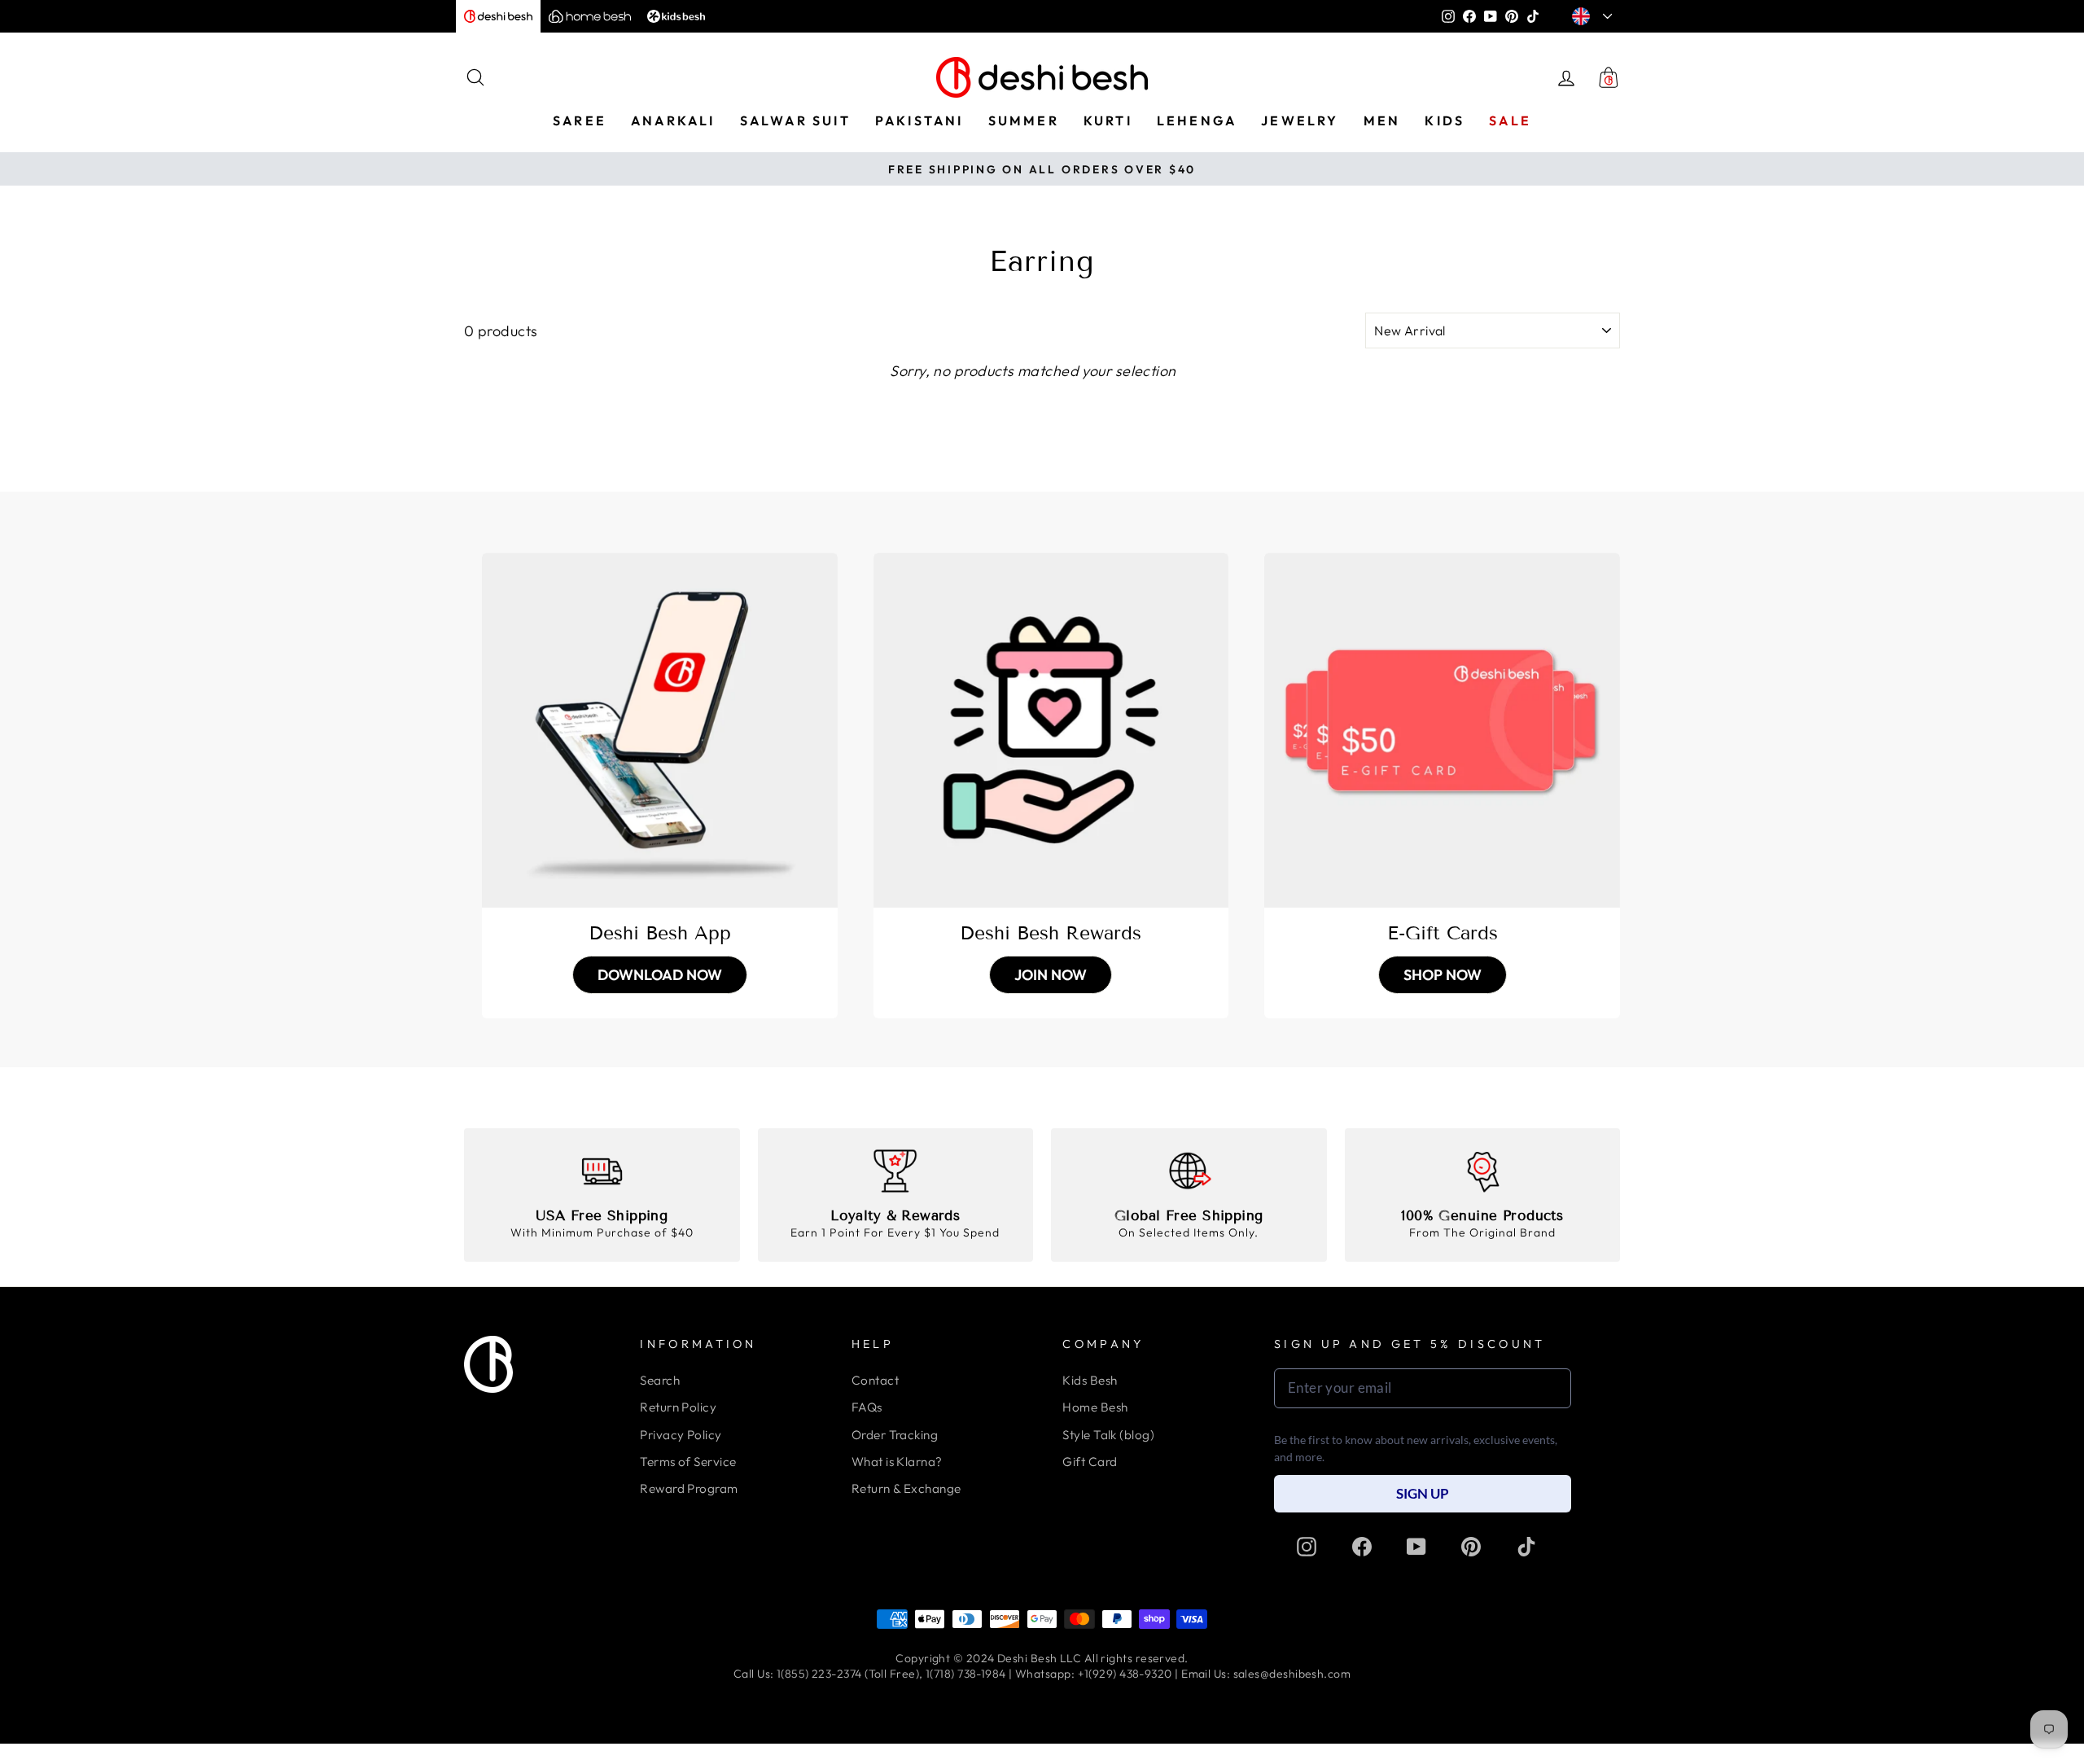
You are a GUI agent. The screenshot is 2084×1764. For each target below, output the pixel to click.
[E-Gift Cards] (1442, 731)
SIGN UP (1423, 1493)
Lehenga (1197, 120)
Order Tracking (895, 1435)
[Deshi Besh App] (660, 731)
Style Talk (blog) (1108, 1435)
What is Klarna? (897, 1462)
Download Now (660, 975)
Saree (580, 120)
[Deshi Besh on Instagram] (1307, 1547)
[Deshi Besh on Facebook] (1362, 1547)
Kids (1445, 120)
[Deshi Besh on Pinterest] (1471, 1547)
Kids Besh (1090, 1380)
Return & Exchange (906, 1488)
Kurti (1108, 120)
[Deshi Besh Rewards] (1051, 731)
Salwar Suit (795, 120)
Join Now (1051, 975)
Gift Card (1090, 1462)
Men (1382, 120)
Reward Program (689, 1488)
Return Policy (678, 1407)
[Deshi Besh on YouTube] (1416, 1547)
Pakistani (919, 120)
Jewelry (1300, 120)
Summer (1024, 120)
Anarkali (673, 120)
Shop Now (1443, 975)
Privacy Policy (681, 1435)
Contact (875, 1380)
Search (660, 1380)
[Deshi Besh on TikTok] (1526, 1547)
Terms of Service (688, 1462)
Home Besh (1095, 1407)
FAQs (867, 1407)
